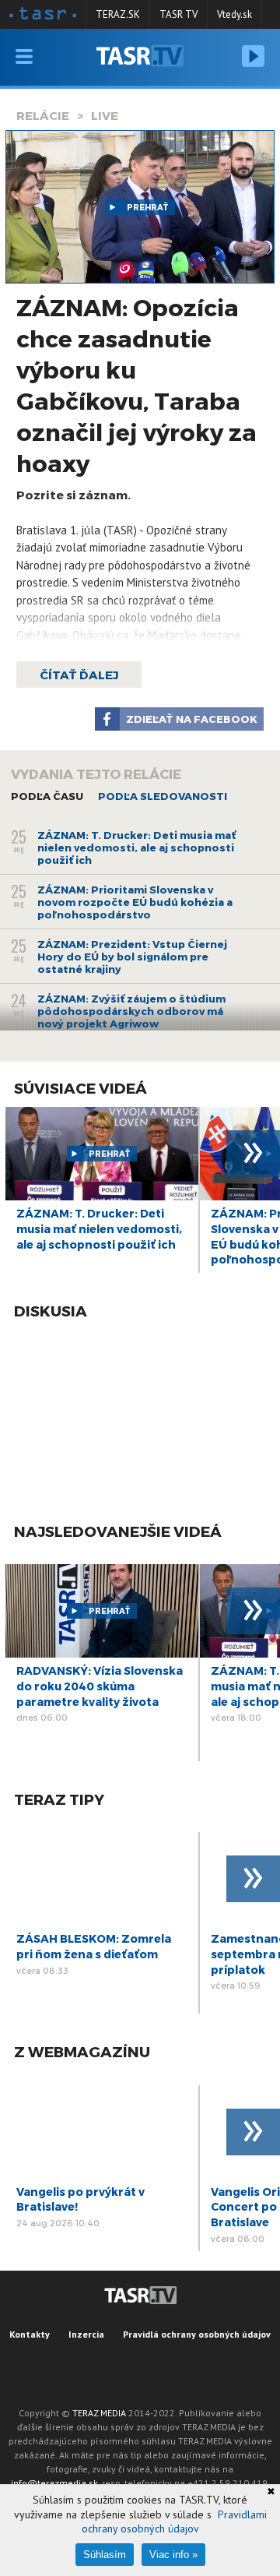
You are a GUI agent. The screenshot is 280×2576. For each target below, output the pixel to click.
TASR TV (178, 14)
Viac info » (173, 2555)
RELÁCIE (43, 115)
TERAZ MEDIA (99, 2413)
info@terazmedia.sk (54, 2483)
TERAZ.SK (118, 14)
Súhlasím (105, 2555)
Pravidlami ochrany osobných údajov (174, 2521)
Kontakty (30, 2334)
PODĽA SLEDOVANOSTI (163, 796)
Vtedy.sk (234, 14)
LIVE (105, 115)
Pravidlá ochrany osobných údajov (197, 2334)
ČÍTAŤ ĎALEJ (79, 675)
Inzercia (86, 2334)
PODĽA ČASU (47, 796)
